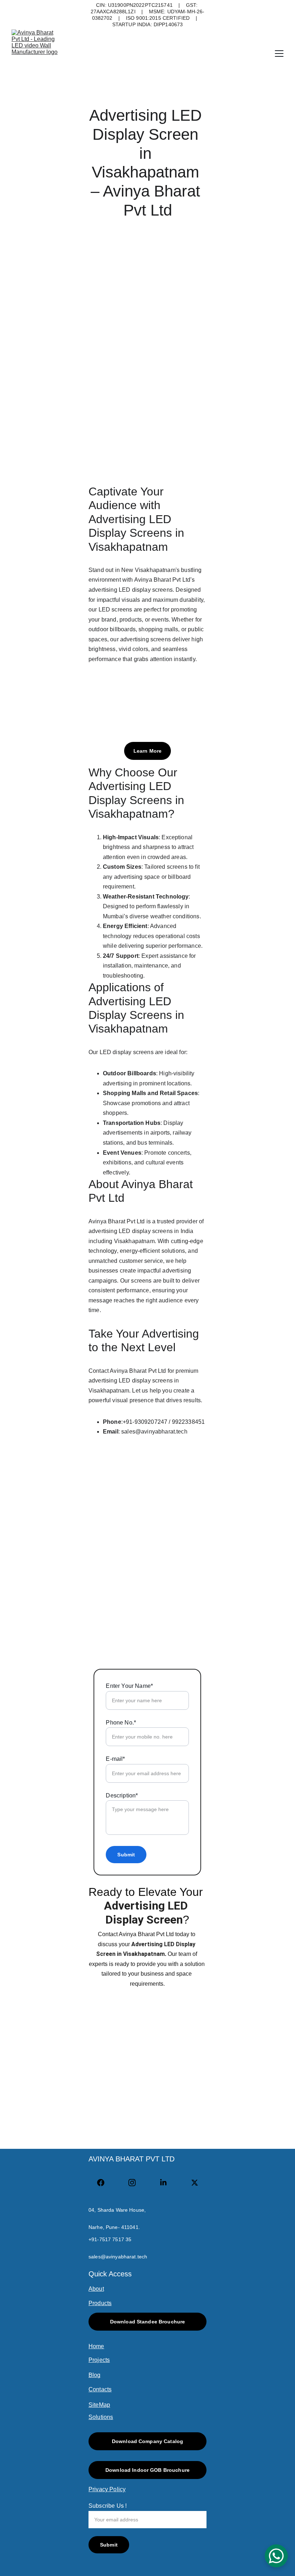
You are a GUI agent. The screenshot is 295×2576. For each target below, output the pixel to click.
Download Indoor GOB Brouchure (147, 2470)
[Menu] (279, 54)
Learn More (147, 751)
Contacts (100, 2389)
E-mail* (115, 1759)
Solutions (101, 2417)
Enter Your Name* (129, 1686)
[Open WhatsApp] (276, 2556)
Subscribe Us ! (108, 2506)
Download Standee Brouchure (148, 2322)
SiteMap (99, 2405)
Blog (95, 2375)
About (96, 2289)
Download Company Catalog (147, 2441)
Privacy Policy (107, 2489)
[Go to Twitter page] (195, 2183)
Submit (126, 1855)
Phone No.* (121, 1723)
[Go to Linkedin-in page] (167, 2183)
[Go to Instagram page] (136, 2183)
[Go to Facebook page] (104, 2183)
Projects (99, 2360)
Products (100, 2303)
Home (96, 2346)
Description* (122, 1795)
